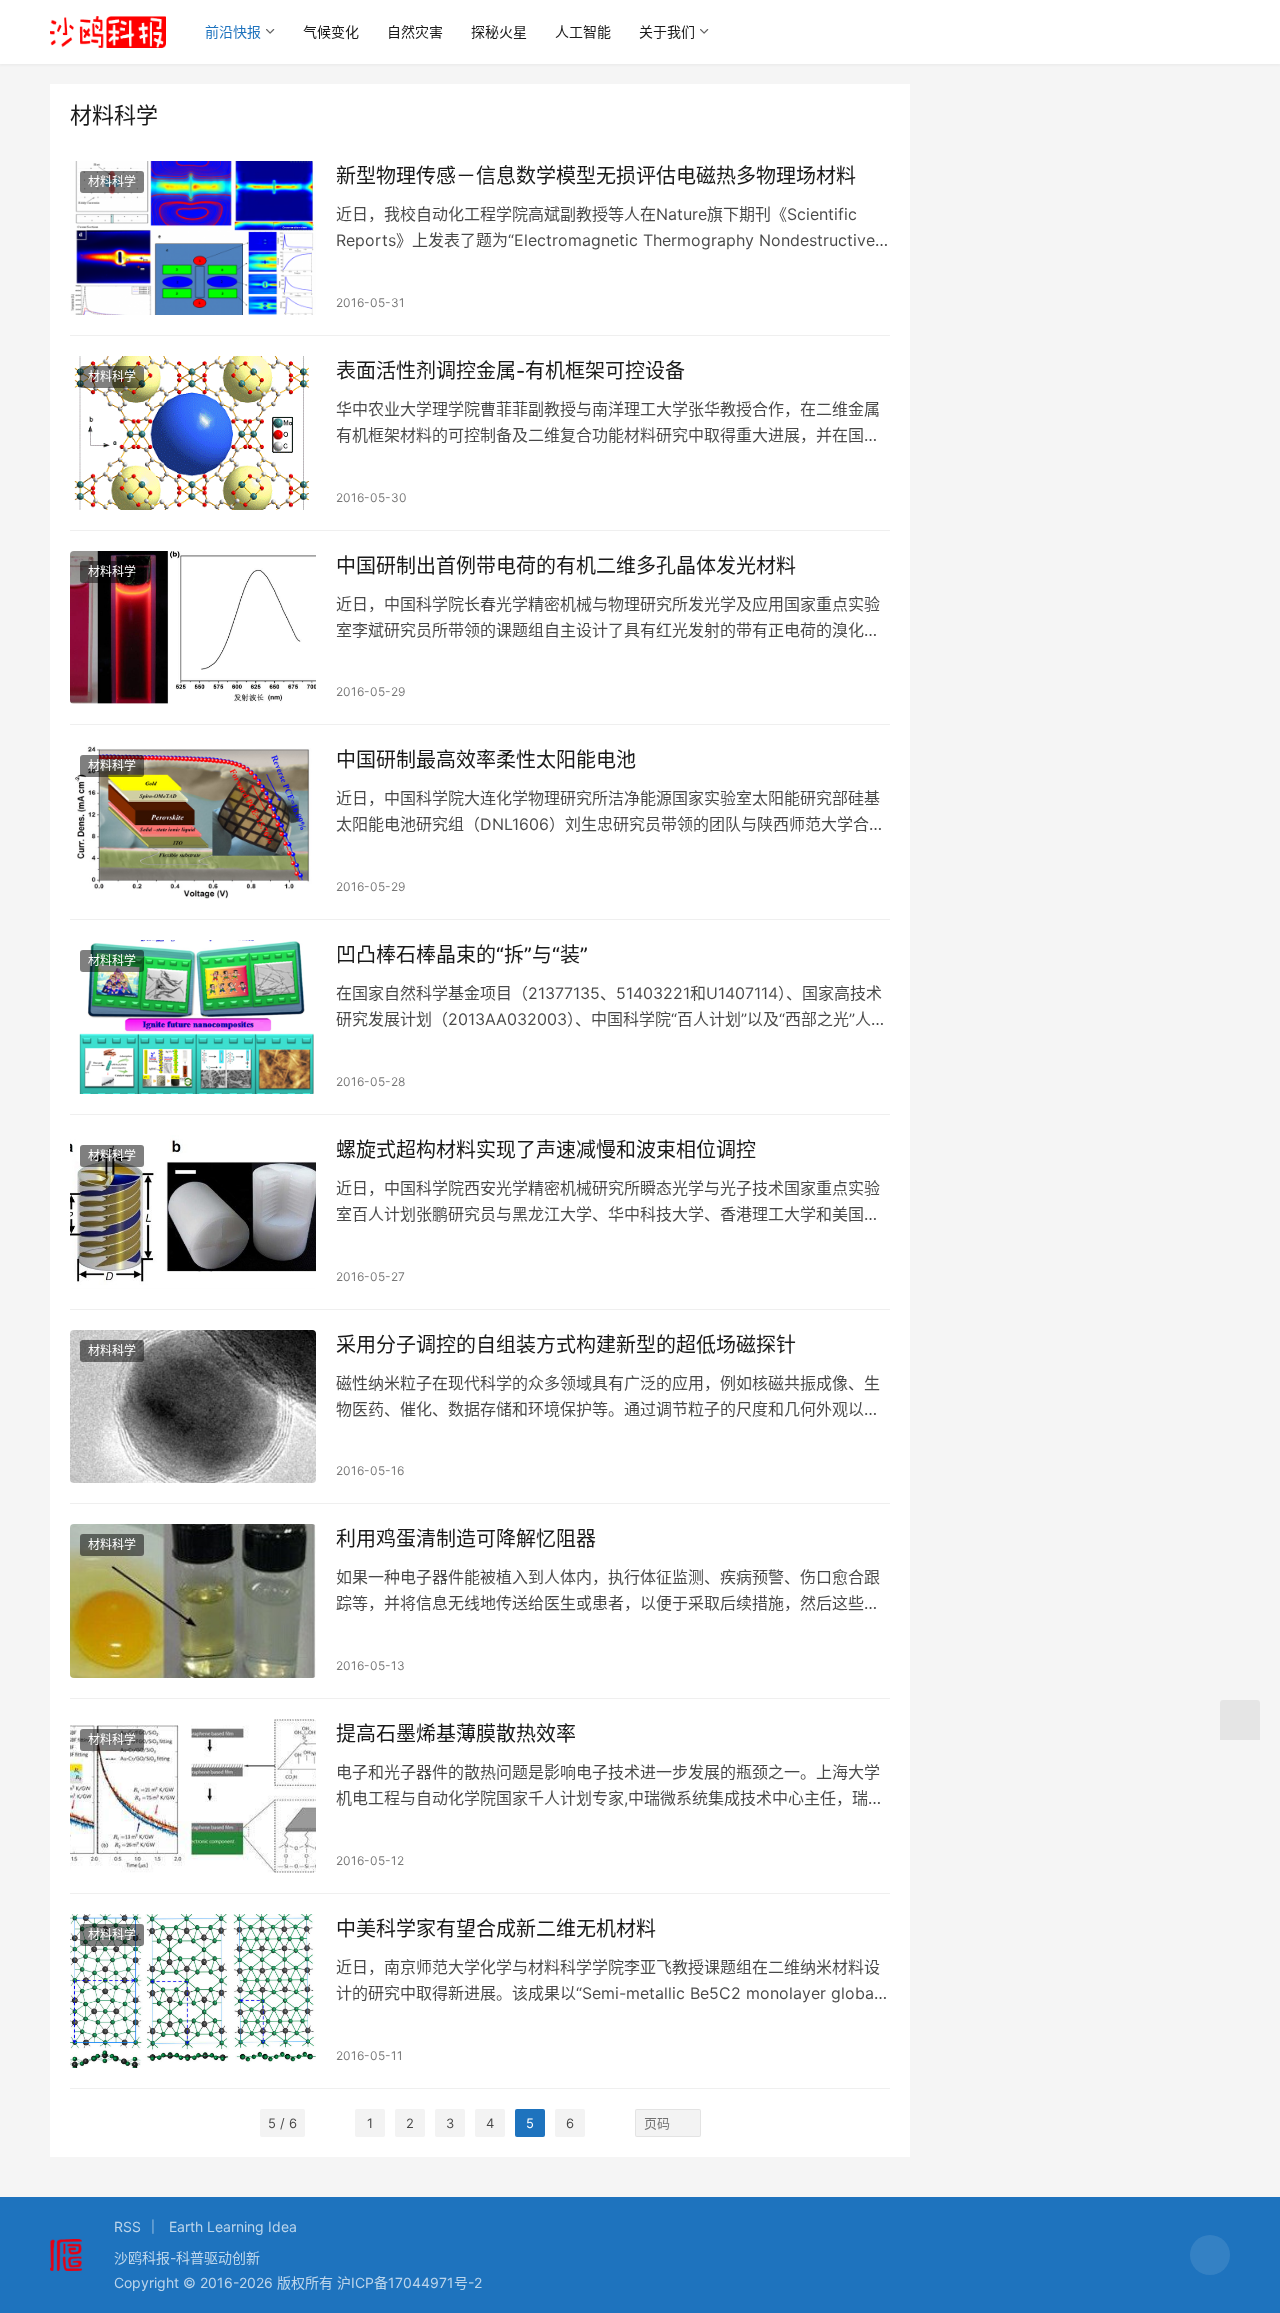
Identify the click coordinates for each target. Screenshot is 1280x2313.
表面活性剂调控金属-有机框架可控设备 (510, 371)
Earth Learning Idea (233, 2226)
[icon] (1210, 2255)
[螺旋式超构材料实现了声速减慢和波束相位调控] (193, 1212)
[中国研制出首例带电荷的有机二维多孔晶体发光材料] (193, 628)
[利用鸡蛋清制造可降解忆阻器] (193, 1601)
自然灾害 (415, 31)
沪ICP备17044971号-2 (409, 2282)
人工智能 (583, 31)
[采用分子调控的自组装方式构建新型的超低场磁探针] (193, 1407)
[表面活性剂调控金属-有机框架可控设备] (193, 433)
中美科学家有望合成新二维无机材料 (496, 1929)
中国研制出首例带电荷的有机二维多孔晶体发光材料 (566, 566)
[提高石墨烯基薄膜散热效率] (193, 1796)
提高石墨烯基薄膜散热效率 (456, 1734)
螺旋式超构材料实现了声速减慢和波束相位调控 (546, 1150)
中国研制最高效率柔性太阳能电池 (486, 760)
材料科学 (112, 181)
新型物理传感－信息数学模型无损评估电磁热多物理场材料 (596, 176)
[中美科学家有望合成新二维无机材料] (193, 1991)
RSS (127, 2226)
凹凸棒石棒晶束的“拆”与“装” (462, 955)
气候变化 (331, 31)
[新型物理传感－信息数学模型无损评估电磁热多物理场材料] (193, 238)
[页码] (687, 2123)
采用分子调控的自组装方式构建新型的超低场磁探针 (566, 1345)
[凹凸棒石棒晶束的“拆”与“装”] (193, 1017)
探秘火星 (499, 31)
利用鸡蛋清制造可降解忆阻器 (466, 1539)
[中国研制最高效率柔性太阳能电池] (193, 822)
